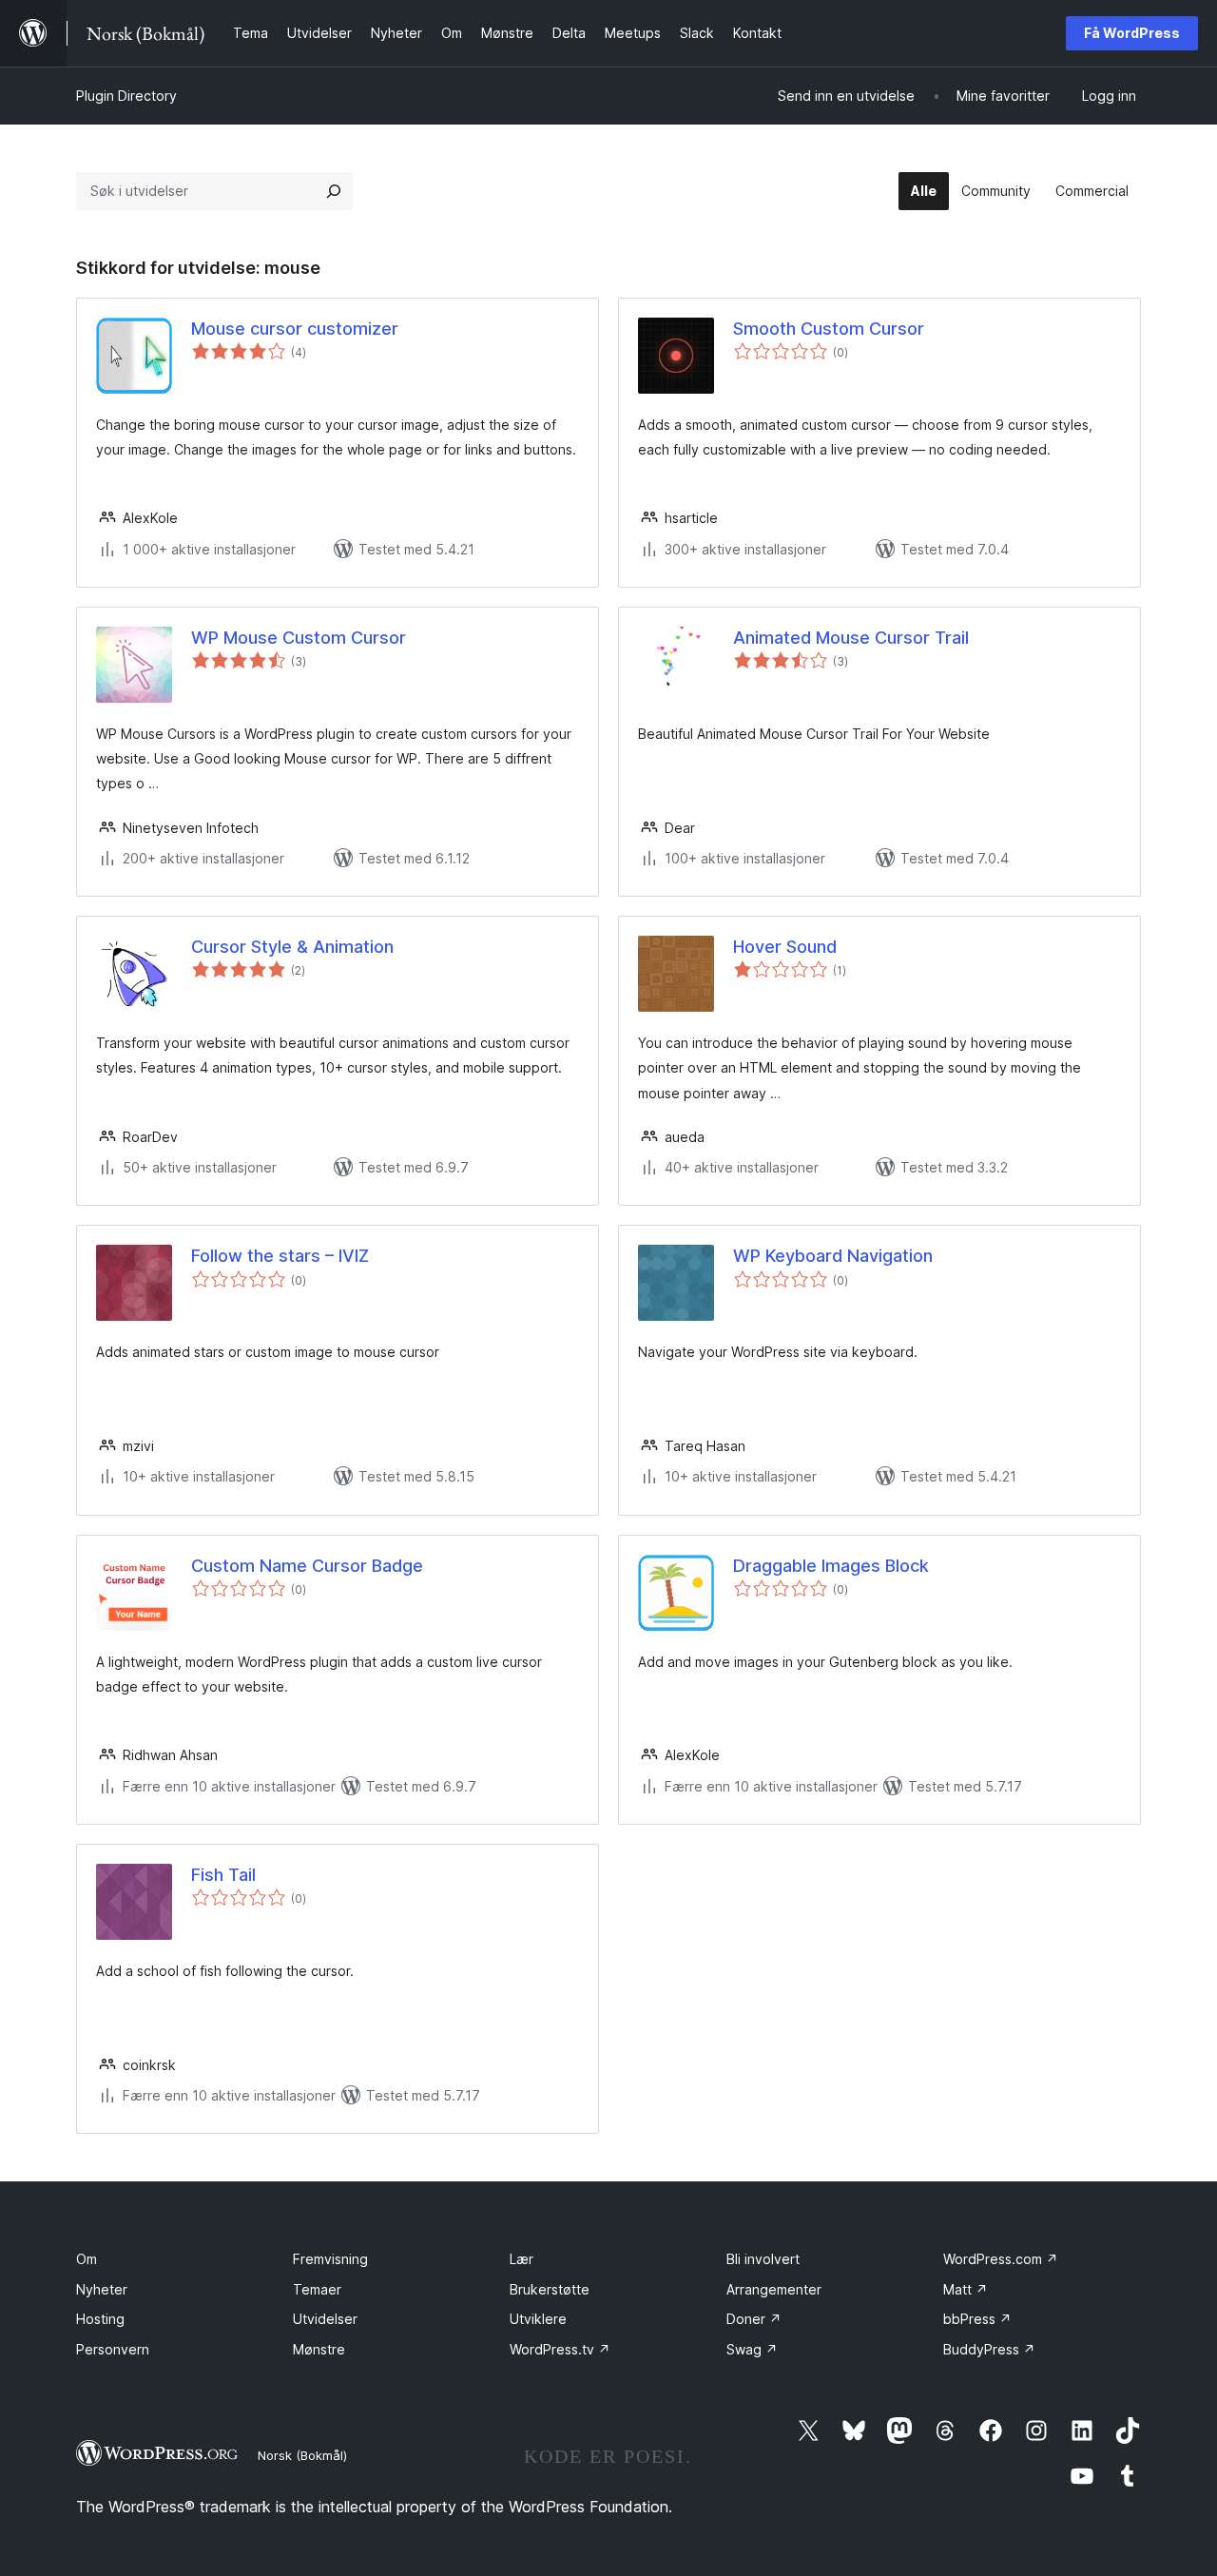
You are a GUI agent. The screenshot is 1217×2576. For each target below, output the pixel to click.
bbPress (977, 2319)
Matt (966, 2289)
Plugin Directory (126, 96)
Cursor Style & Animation (292, 947)
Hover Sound (785, 947)
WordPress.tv (560, 2349)
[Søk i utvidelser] (334, 191)
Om (87, 2259)
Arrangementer (774, 2289)
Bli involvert (763, 2259)
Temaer (317, 2289)
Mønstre (319, 2349)
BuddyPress (989, 2349)
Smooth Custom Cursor (829, 329)
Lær (522, 2259)
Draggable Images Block (831, 1566)
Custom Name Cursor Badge (307, 1566)
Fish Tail (223, 1875)
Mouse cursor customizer (295, 329)
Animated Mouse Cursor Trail (851, 638)
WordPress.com (1001, 2259)
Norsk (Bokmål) (302, 2455)
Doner (754, 2319)
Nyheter (102, 2289)
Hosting (100, 2319)
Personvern (113, 2349)
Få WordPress (1132, 33)
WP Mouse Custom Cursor (299, 638)
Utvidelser (325, 2319)
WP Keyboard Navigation (833, 1256)
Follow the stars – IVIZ (280, 1256)
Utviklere (538, 2319)
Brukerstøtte (550, 2289)
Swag (752, 2349)
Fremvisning (330, 2259)
